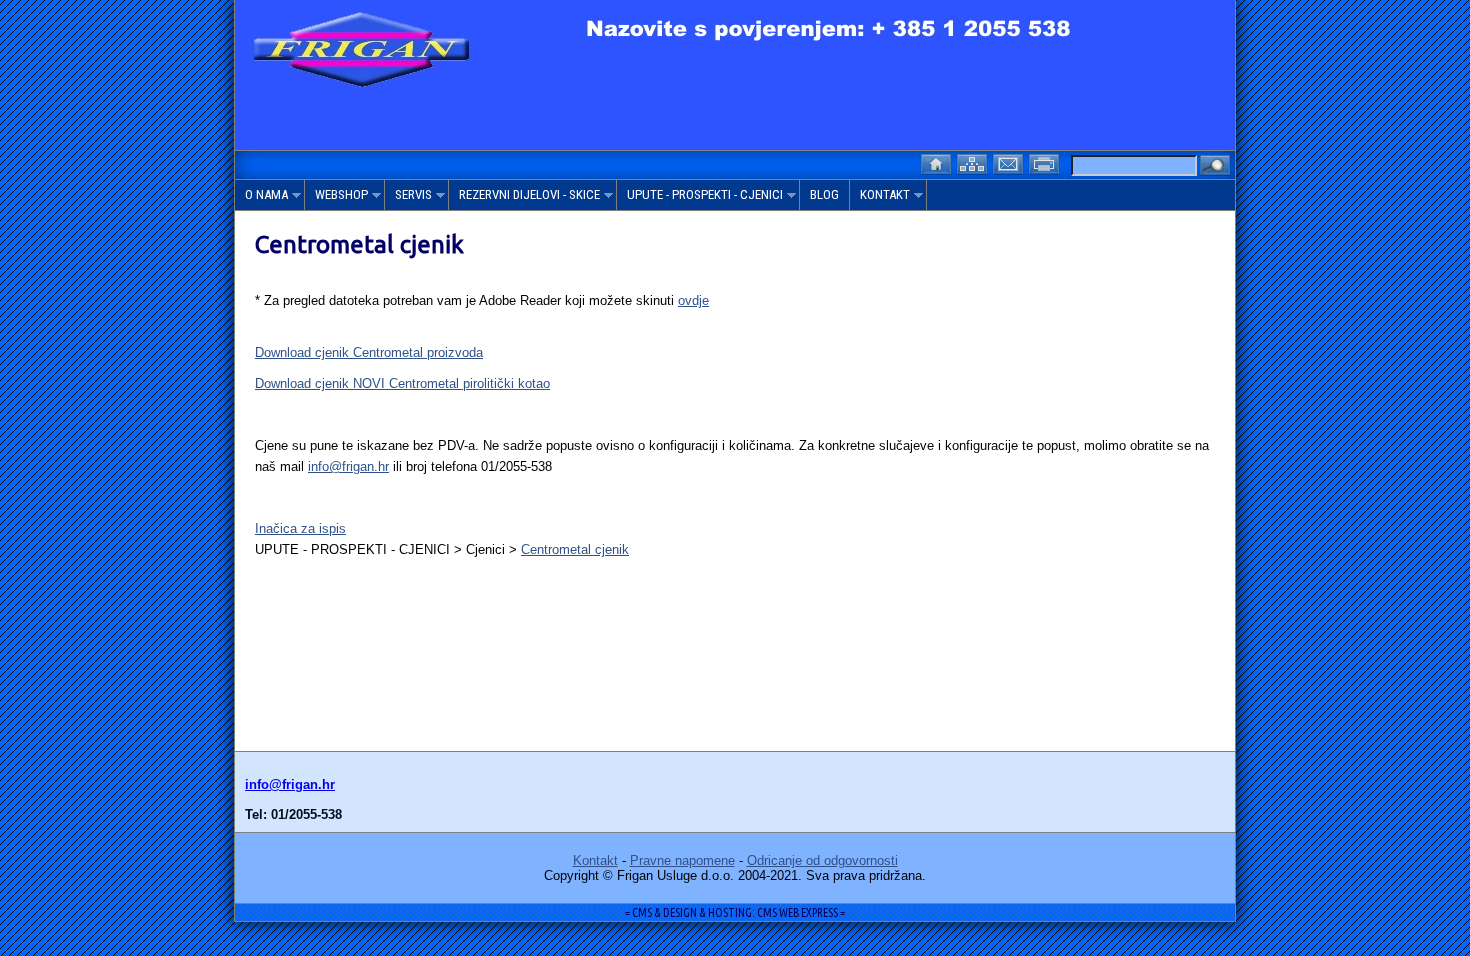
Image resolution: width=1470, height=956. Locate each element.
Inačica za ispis (300, 528)
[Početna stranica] (938, 162)
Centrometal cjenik (575, 549)
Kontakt (595, 860)
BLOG (824, 194)
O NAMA (261, 198)
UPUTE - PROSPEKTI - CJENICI (700, 198)
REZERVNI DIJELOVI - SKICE (524, 198)
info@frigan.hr (348, 466)
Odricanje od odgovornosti (822, 860)
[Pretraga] (1215, 166)
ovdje (693, 300)
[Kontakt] (1010, 162)
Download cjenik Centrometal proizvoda (369, 352)
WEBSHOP (336, 198)
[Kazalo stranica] (974, 162)
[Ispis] (1046, 162)
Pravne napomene (682, 860)
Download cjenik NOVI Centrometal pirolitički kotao (402, 383)
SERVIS (408, 198)
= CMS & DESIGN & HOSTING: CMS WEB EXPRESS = (735, 912)
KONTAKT (880, 198)
